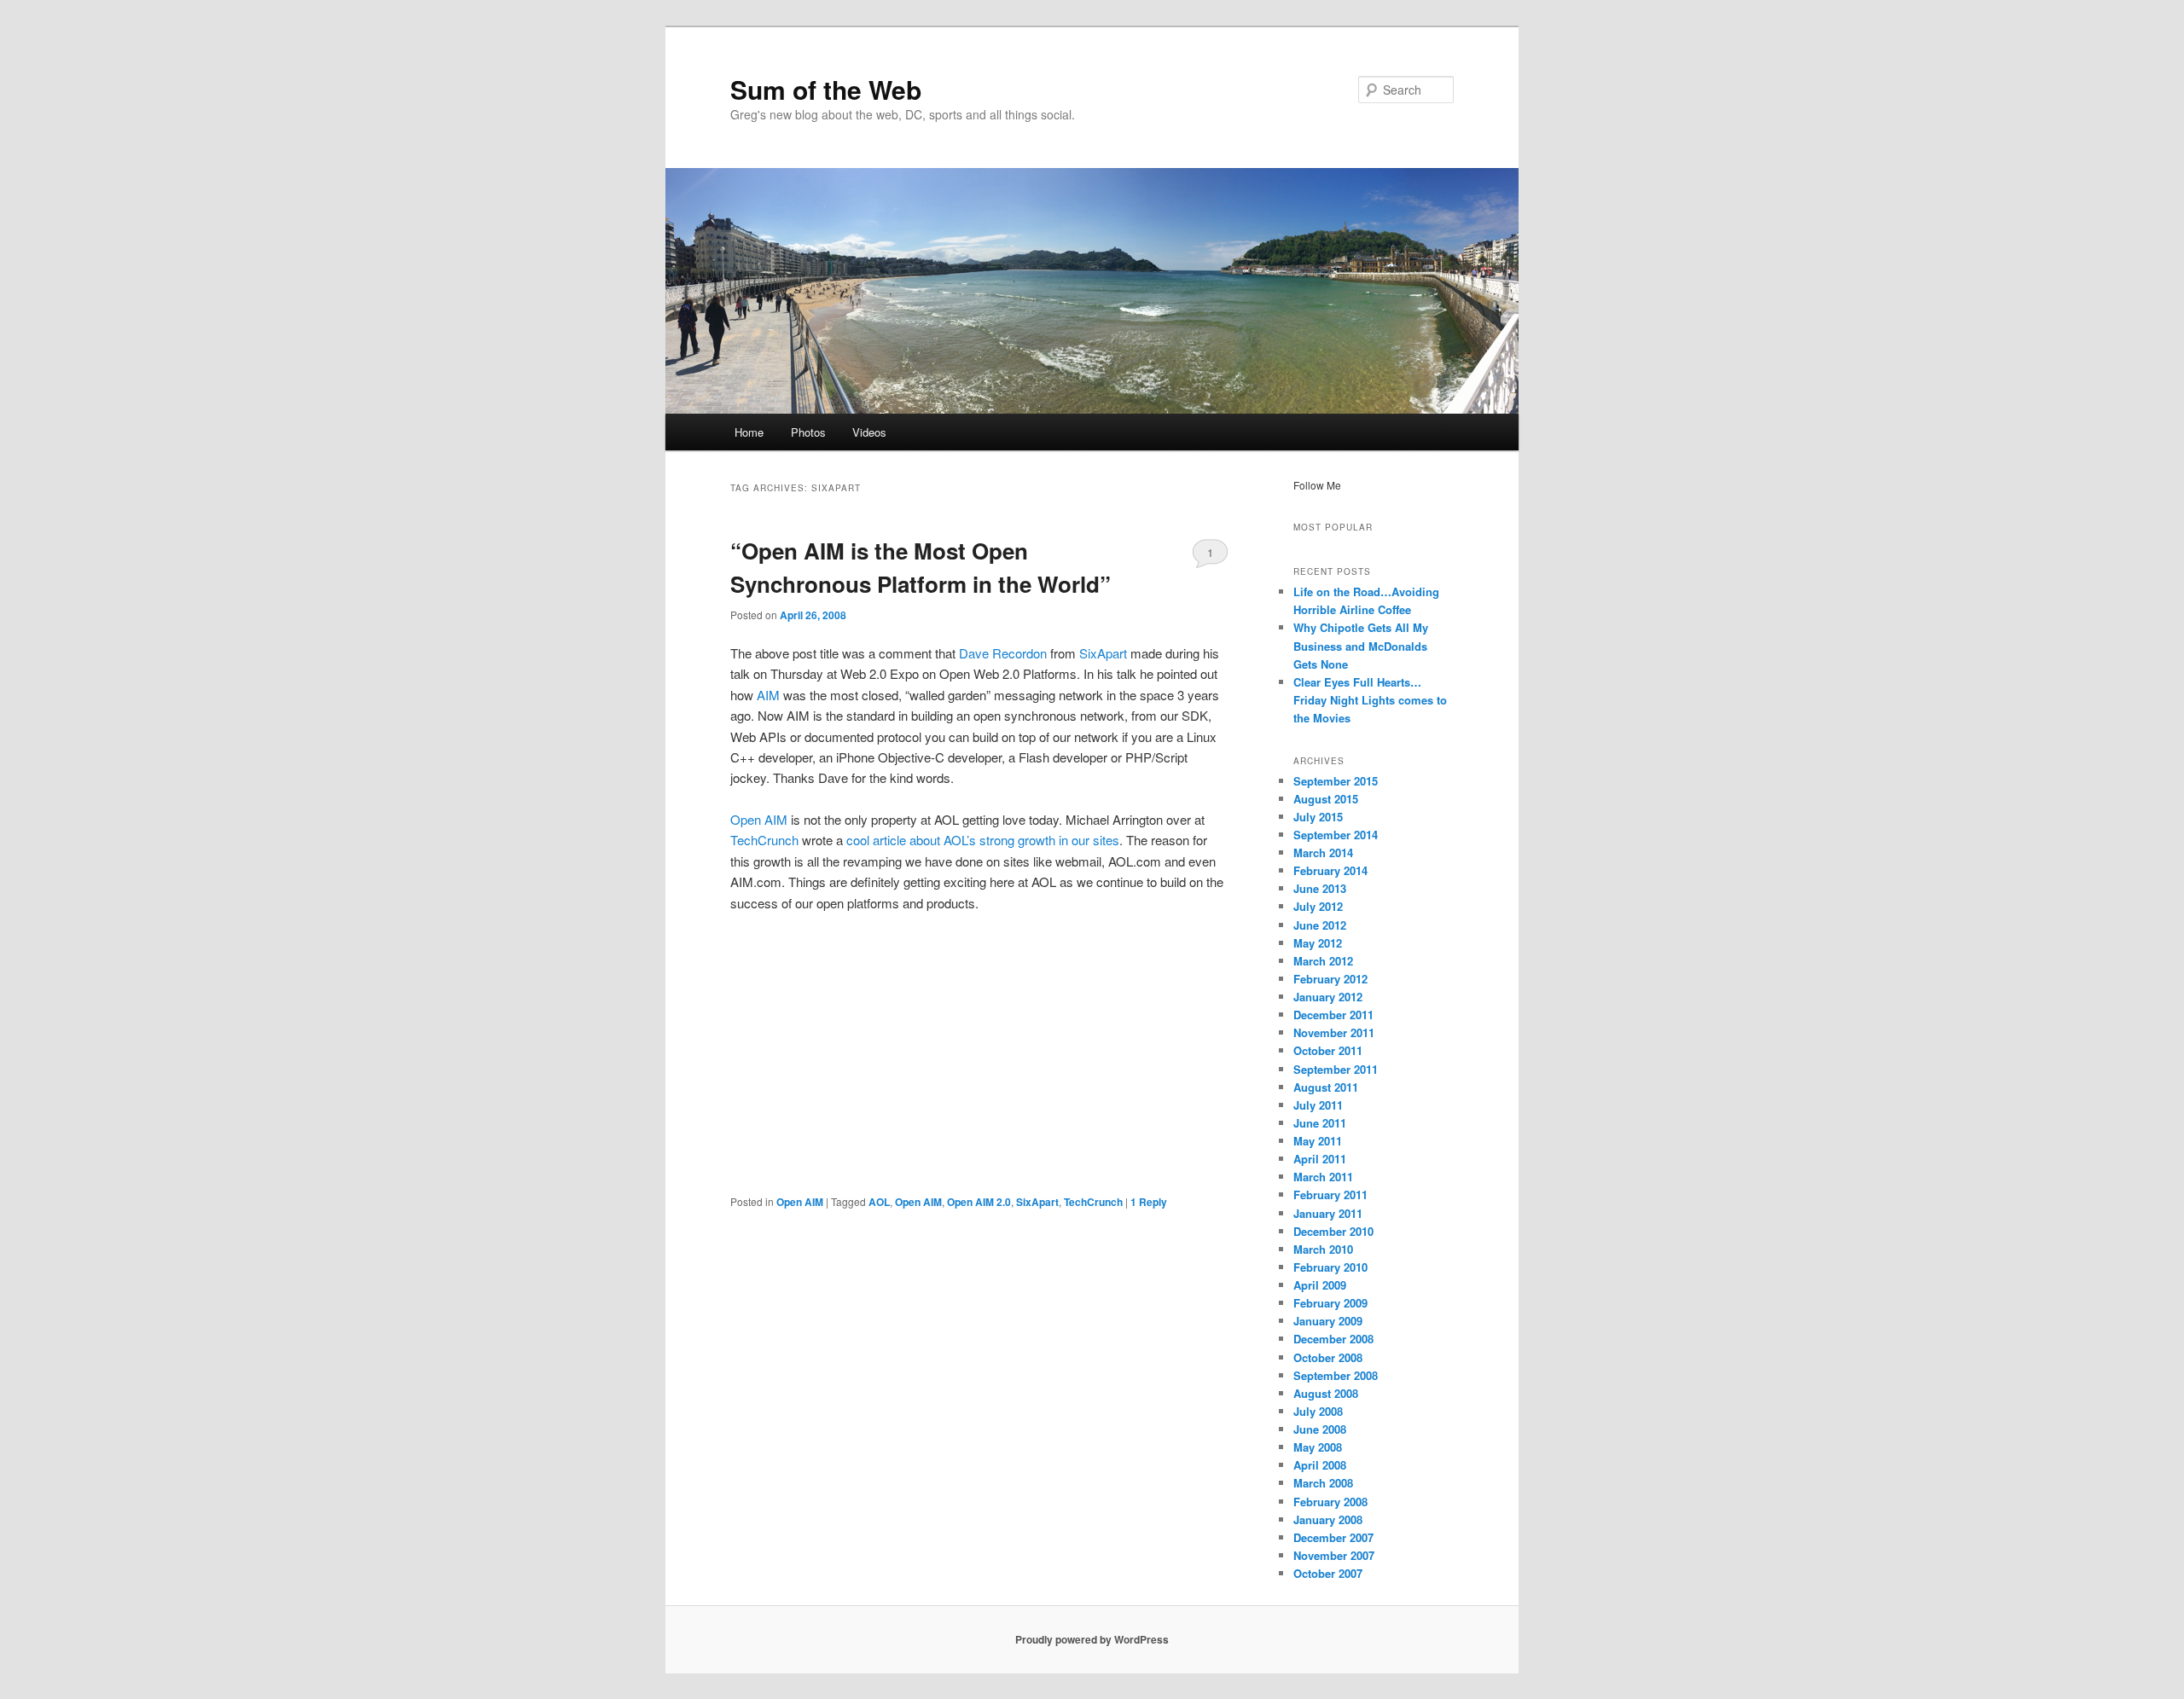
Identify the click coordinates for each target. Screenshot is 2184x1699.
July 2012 (1318, 906)
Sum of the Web (826, 89)
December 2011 (1333, 1015)
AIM (768, 695)
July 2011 (1318, 1105)
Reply (1149, 1202)
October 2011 (1328, 1050)
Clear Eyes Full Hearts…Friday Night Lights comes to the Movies (1370, 700)
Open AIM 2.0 (979, 1202)
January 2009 (1328, 1321)
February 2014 (1330, 870)
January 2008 (1328, 1519)
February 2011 (1330, 1195)
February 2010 (1330, 1267)
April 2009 (1320, 1285)
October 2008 (1328, 1357)
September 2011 (1336, 1069)
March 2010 (1323, 1249)
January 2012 (1328, 997)
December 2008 (1333, 1339)
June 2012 (1320, 925)
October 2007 (1328, 1573)
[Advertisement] (979, 1053)
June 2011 (1320, 1123)
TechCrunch (764, 840)
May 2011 (1318, 1141)
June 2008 (1320, 1429)
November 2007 (1334, 1555)
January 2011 (1328, 1213)
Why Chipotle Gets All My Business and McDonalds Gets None (1361, 645)
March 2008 (1323, 1483)
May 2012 (1318, 943)
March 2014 (1323, 852)
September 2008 (1336, 1375)
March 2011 (1323, 1177)
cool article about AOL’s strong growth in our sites (983, 840)
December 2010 (1333, 1231)
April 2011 (1320, 1159)
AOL (879, 1202)
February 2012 (1330, 979)
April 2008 (1320, 1465)
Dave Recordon (1003, 653)
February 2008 (1330, 1502)
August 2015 (1326, 799)
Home (749, 432)
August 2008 (1326, 1393)
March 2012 (1323, 961)
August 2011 (1326, 1087)
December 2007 (1333, 1537)
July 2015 (1318, 817)
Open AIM (759, 819)
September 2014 (1336, 835)
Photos (808, 432)
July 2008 (1318, 1411)
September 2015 (1336, 781)
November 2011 (1334, 1032)
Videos (869, 432)
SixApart (1103, 653)
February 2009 (1330, 1303)
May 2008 (1318, 1447)
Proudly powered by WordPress (1092, 1639)
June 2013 (1320, 888)
